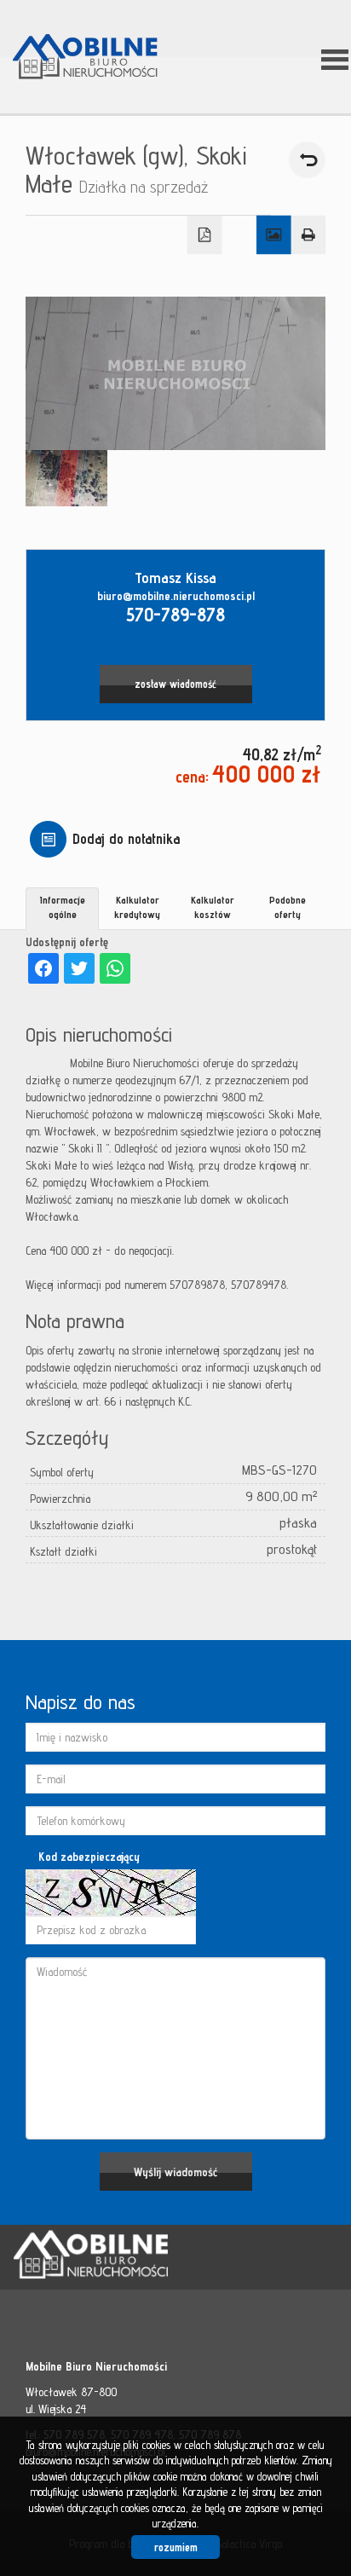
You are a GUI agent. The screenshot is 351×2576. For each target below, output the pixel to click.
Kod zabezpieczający (89, 1857)
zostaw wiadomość (175, 684)
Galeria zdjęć (274, 235)
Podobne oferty (288, 907)
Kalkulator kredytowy (137, 907)
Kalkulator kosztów (213, 907)
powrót (307, 160)
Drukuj (309, 235)
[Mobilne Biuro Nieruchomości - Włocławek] (98, 58)
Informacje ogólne (63, 907)
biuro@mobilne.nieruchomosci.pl (176, 596)
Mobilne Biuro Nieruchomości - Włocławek (145, 2258)
